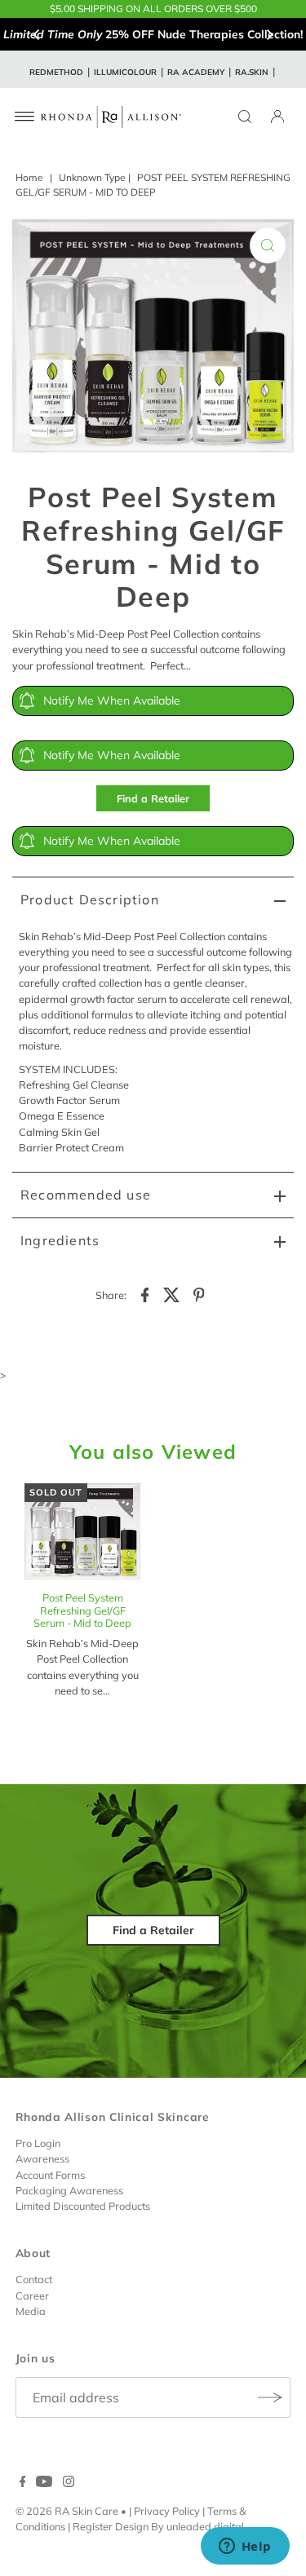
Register (93, 2526)
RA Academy (196, 72)
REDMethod (56, 72)
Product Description (90, 899)
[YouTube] (44, 2483)
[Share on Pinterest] (199, 1294)
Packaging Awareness (69, 2190)
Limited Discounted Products (83, 2206)
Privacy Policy (167, 2511)
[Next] (269, 34)
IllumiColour (125, 72)
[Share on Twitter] (172, 1294)
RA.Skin (252, 72)
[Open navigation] (25, 117)
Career (32, 2295)
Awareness (42, 2158)
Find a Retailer (153, 798)
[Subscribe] (270, 2397)
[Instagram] (69, 2483)
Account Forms (50, 2175)
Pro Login (38, 2143)
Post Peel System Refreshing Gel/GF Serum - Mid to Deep (82, 1610)
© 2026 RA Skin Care (67, 2511)
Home (29, 177)
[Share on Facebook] (145, 1294)
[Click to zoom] (268, 245)
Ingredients (60, 1240)
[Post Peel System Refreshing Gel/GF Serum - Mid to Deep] (83, 1533)
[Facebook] (23, 2483)
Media (31, 2311)
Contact (34, 2279)
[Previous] (37, 34)
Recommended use (86, 1195)
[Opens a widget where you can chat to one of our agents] (245, 2547)
